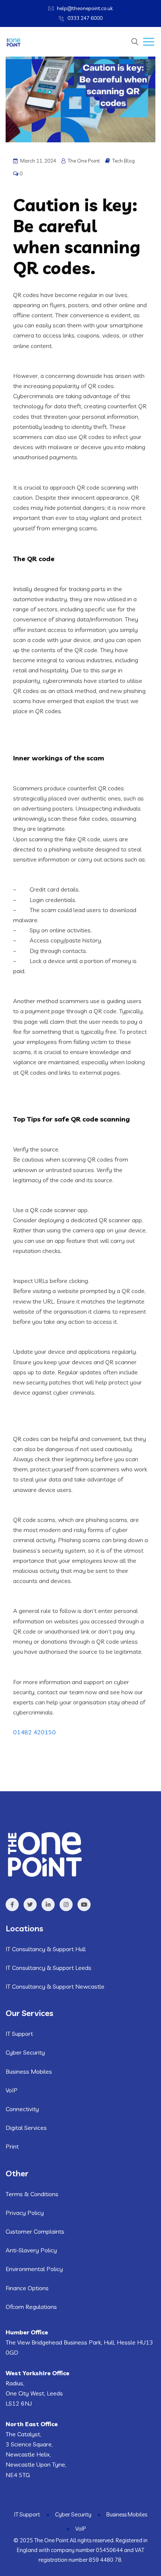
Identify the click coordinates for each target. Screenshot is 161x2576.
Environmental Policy (34, 2269)
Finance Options (27, 2288)
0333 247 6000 (85, 18)
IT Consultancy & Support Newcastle (55, 1986)
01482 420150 (34, 1732)
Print (12, 2146)
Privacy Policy (25, 2213)
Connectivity (22, 2109)
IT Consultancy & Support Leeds (48, 1968)
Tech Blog (124, 161)
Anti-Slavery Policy (31, 2250)
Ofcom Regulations (31, 2307)
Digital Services (26, 2128)
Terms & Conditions (32, 2194)
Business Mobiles (29, 2071)
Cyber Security (25, 2052)
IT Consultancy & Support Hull (46, 1949)
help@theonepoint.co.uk (85, 8)
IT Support (19, 2034)
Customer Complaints (35, 2231)
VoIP (12, 2090)
